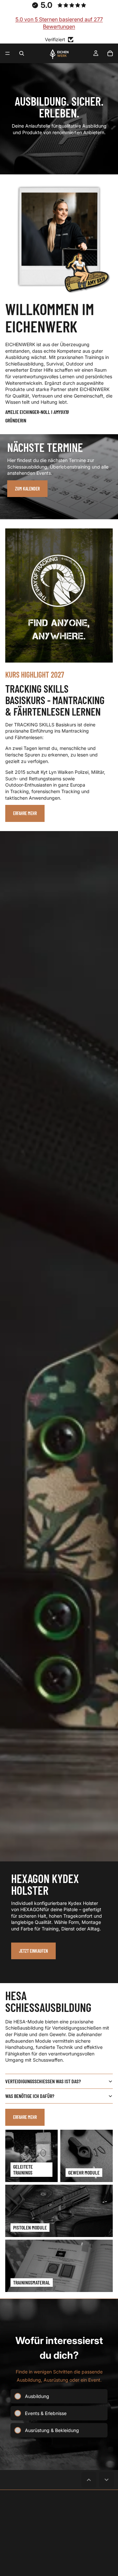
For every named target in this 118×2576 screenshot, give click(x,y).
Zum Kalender (27, 489)
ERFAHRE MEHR (25, 2117)
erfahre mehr (25, 813)
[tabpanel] (59, 477)
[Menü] (8, 53)
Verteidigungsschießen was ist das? (43, 2081)
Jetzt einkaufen (33, 1951)
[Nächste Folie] (108, 1407)
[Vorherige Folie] (10, 1407)
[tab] (59, 441)
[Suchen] (22, 53)
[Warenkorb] (110, 53)
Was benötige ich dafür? (30, 2096)
